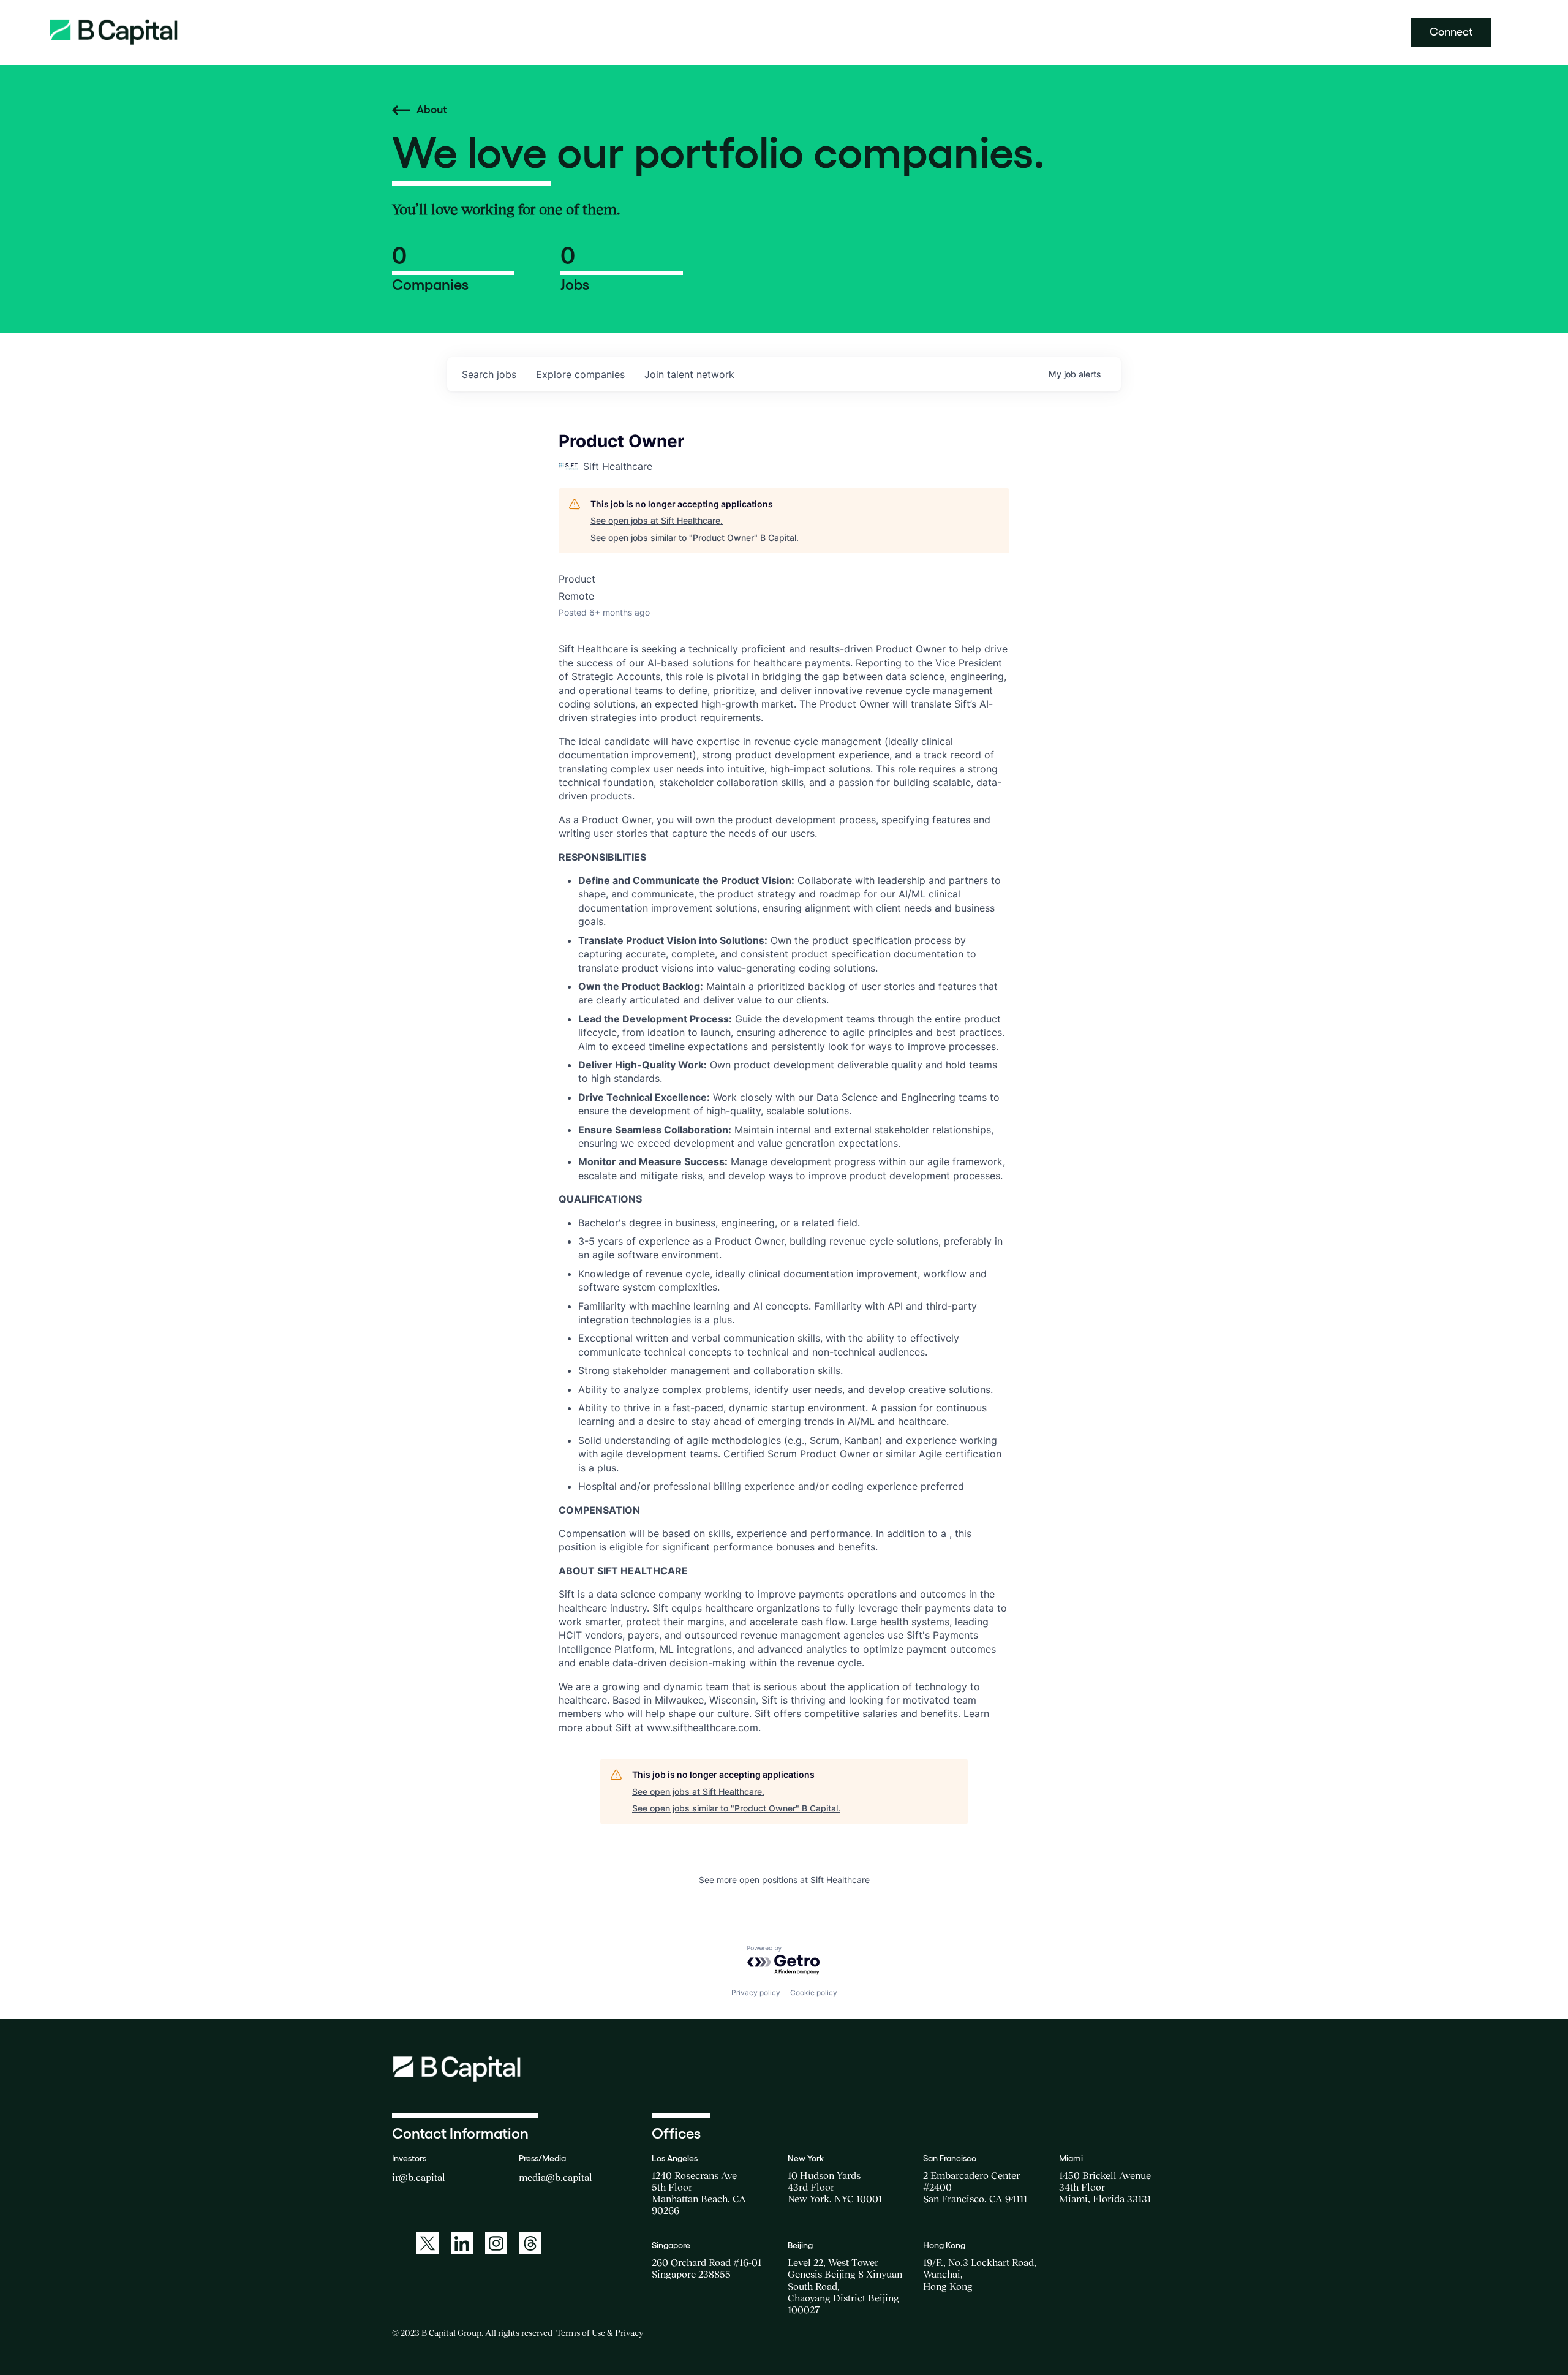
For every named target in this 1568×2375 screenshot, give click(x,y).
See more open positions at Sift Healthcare (784, 1880)
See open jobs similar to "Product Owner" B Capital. (695, 538)
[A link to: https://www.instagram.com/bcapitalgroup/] (496, 2243)
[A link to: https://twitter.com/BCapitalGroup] (428, 2243)
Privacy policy (756, 1992)
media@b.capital (556, 2177)
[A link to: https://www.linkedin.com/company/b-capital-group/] (462, 2243)
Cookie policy (814, 1992)
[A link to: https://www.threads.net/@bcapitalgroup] (530, 2243)
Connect (1451, 32)
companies (580, 374)
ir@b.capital (419, 2177)
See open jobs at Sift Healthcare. (657, 520)
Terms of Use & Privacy (600, 2333)
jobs (489, 374)
